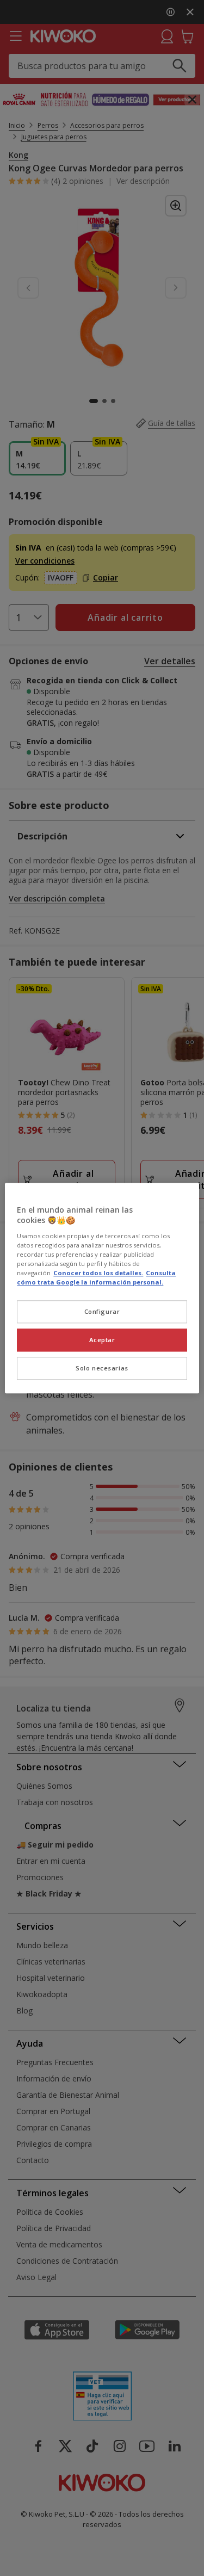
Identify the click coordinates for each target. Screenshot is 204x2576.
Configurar (102, 1311)
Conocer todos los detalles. (98, 1273)
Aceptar (102, 1340)
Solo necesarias (102, 1368)
